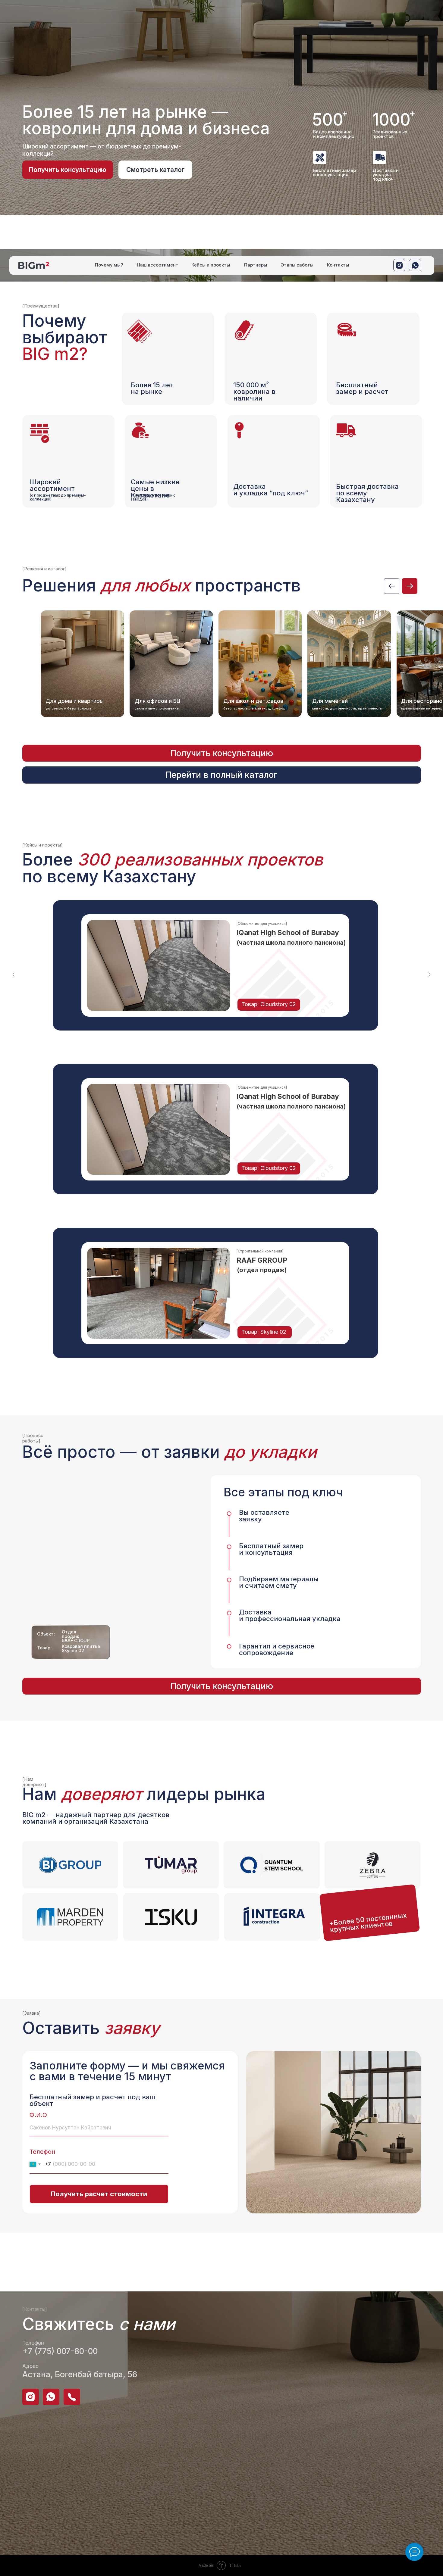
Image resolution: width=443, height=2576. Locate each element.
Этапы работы (297, 265)
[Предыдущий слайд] (14, 975)
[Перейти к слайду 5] (234, 1047)
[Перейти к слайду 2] (215, 1047)
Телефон (42, 2152)
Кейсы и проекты (211, 265)
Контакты (338, 265)
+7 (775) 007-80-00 (60, 2351)
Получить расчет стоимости (99, 2194)
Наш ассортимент (158, 265)
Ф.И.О (38, 2115)
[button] (68, 170)
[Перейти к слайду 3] (222, 1047)
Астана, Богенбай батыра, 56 (80, 2374)
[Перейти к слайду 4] (228, 1047)
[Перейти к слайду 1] (209, 1047)
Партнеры (256, 265)
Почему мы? (109, 265)
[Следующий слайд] (429, 975)
